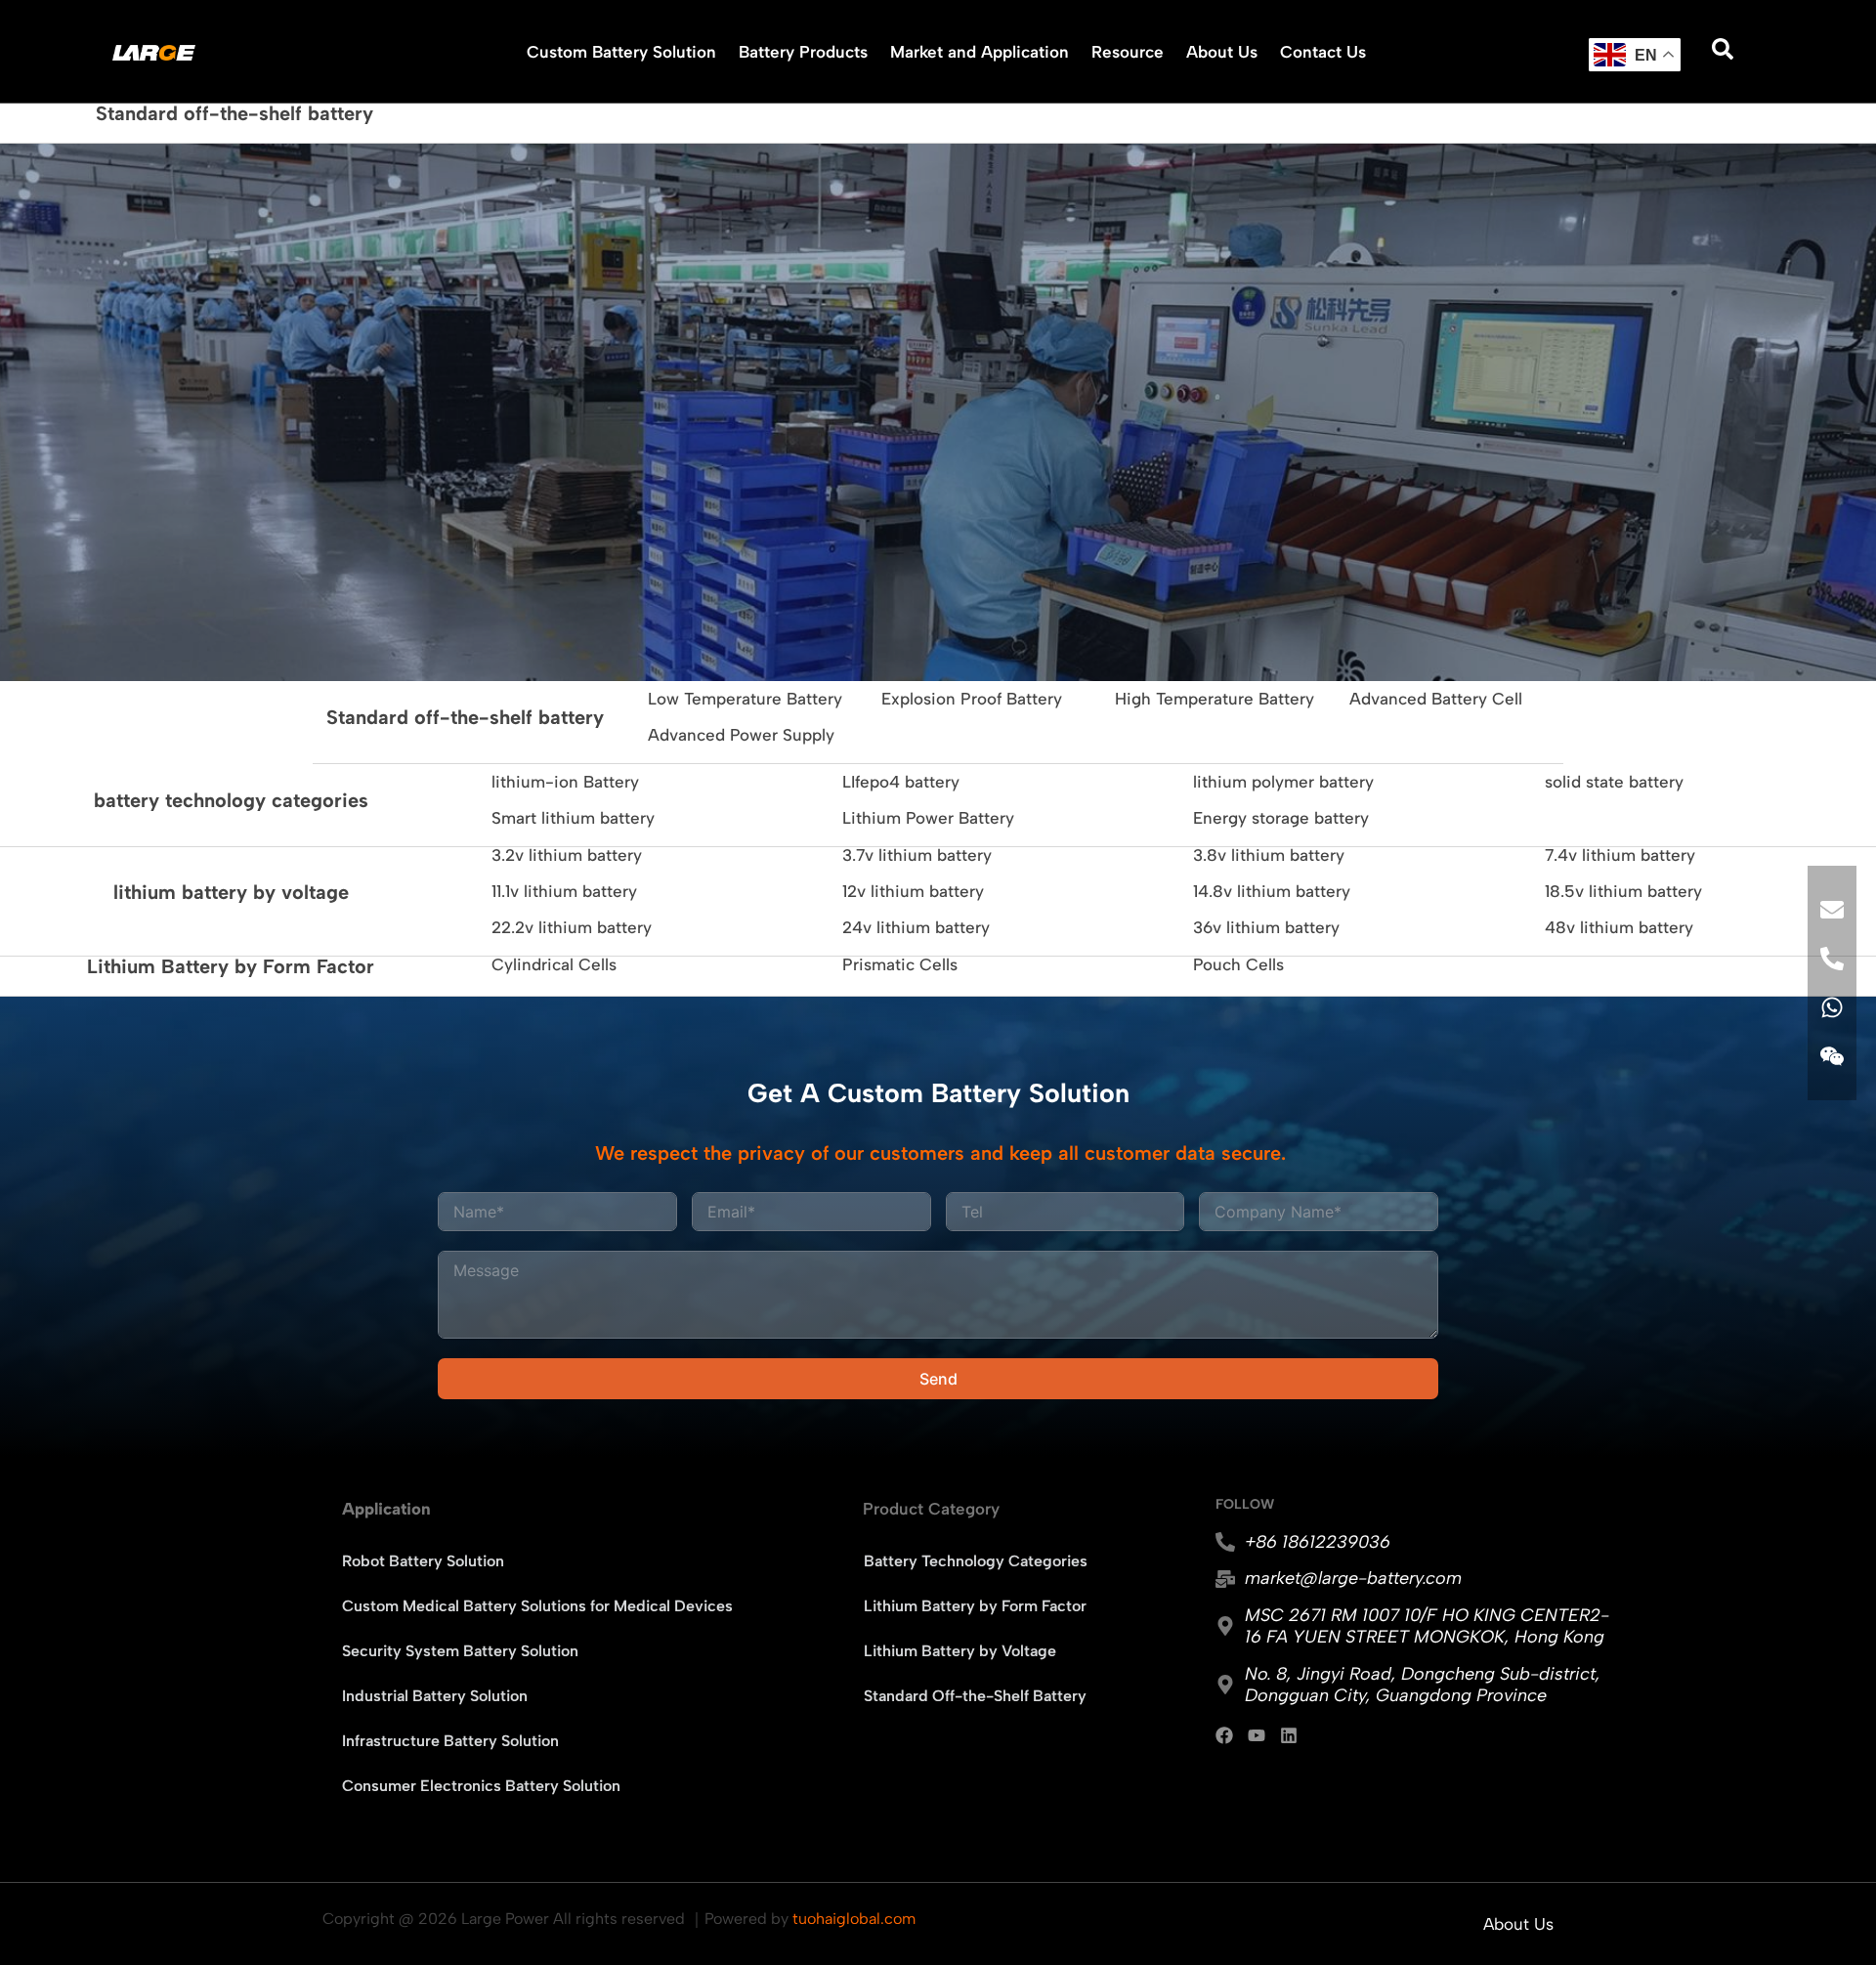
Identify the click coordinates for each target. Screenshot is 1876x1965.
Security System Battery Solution (460, 1651)
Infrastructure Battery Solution (450, 1741)
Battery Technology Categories (976, 1561)
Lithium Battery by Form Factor (975, 1606)
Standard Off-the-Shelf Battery (975, 1696)
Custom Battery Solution (621, 52)
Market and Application (980, 52)
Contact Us (1323, 52)
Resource (1128, 52)
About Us (1222, 52)
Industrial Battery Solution (435, 1696)
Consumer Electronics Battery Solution (481, 1786)
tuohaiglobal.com (854, 1919)
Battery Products (803, 52)
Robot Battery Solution (423, 1561)
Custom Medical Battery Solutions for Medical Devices (537, 1606)
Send (938, 1379)
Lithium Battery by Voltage (960, 1651)
